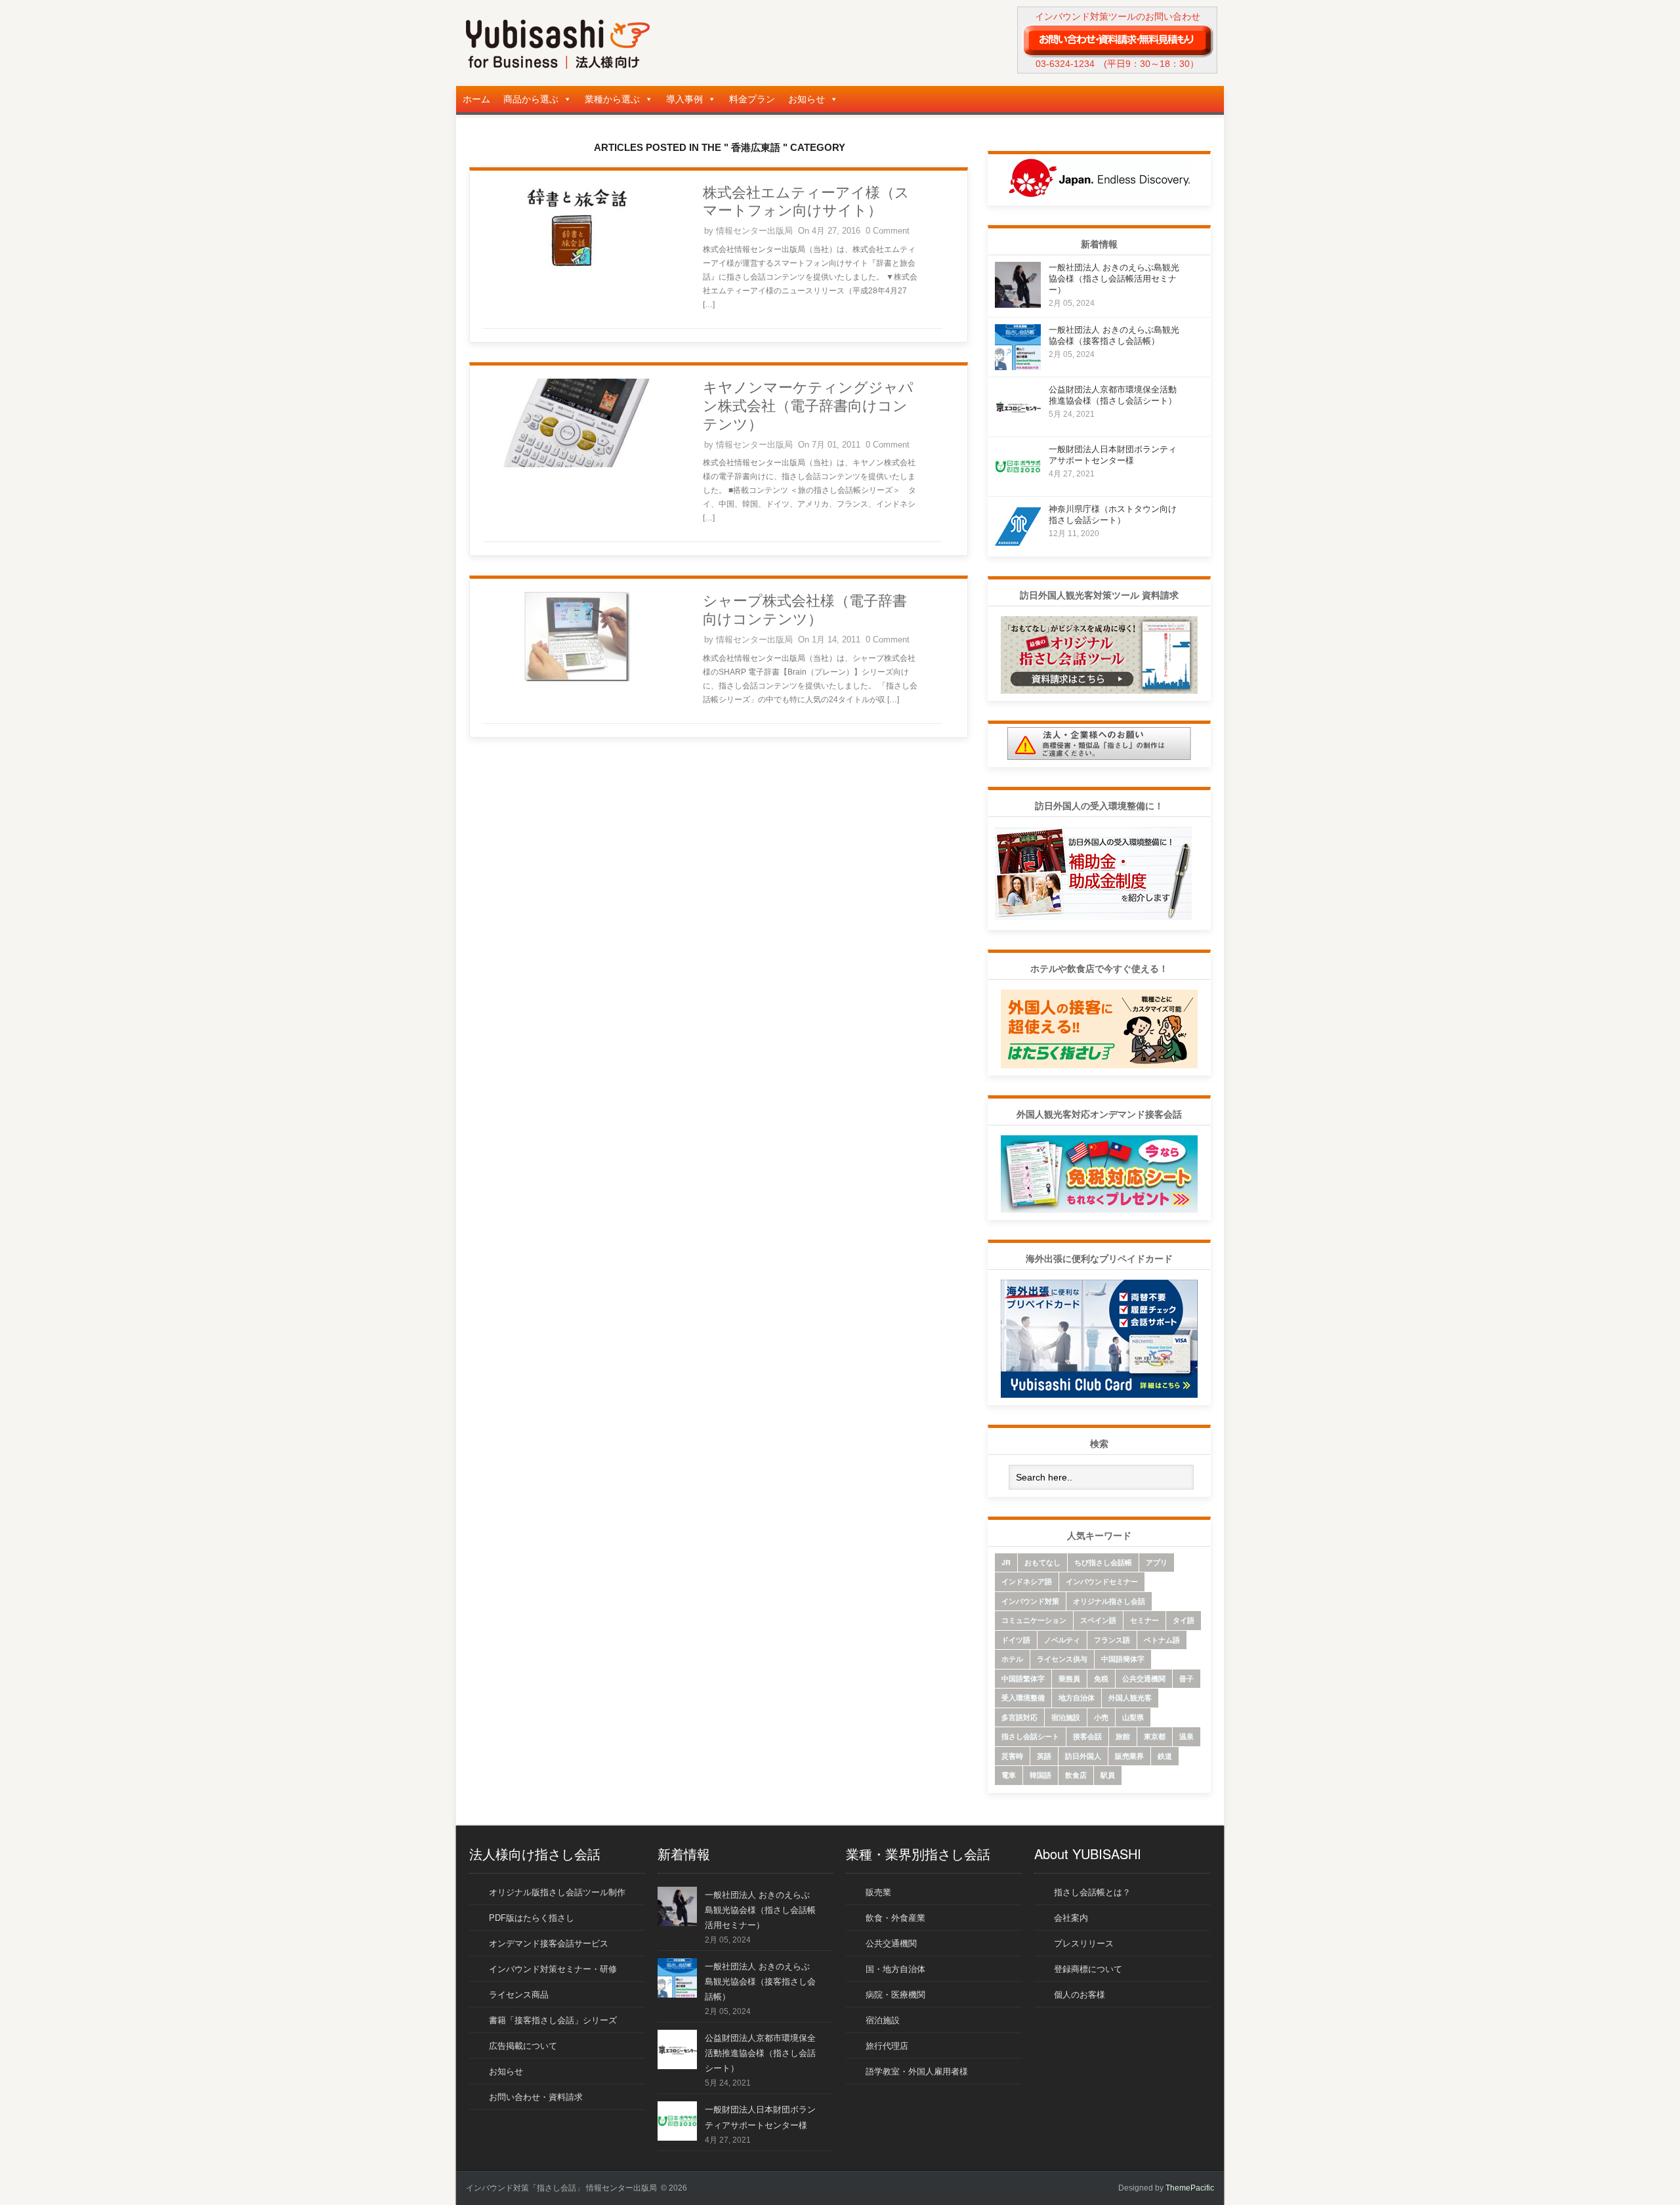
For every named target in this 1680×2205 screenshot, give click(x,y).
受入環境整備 (1023, 1697)
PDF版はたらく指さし (532, 1918)
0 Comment (888, 231)
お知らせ (807, 99)
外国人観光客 (1130, 1697)
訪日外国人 (1083, 1756)
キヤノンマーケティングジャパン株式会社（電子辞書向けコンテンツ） (808, 406)
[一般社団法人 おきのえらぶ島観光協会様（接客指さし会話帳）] (1018, 367)
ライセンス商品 (519, 1995)
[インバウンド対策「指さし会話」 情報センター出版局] (558, 66)
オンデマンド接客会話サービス (549, 1943)
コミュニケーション (1034, 1620)
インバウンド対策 (1030, 1601)
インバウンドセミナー (1102, 1581)
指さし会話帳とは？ (1092, 1892)
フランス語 (1112, 1640)
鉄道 (1165, 1756)
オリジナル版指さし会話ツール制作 (557, 1892)
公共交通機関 (1144, 1678)
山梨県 (1133, 1717)
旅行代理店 (887, 2046)
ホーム (476, 99)
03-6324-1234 (1065, 64)
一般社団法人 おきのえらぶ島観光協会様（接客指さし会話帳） (760, 1982)
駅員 (1108, 1775)
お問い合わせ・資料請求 (536, 2097)
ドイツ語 (1016, 1640)
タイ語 (1184, 1620)
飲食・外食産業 (895, 1918)
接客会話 (1087, 1736)
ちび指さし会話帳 (1103, 1562)
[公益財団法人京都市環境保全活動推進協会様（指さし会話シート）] (1018, 426)
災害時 (1012, 1756)
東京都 (1155, 1736)
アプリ (1157, 1562)
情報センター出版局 (754, 231)
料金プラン (752, 99)
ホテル (1012, 1659)
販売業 (878, 1892)
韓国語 (1040, 1775)
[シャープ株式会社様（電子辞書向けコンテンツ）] (577, 679)
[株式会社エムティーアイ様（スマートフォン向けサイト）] (577, 270)
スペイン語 (1098, 1620)
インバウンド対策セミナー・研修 (553, 1969)
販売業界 (1129, 1756)
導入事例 (684, 99)
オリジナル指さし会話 (1109, 1601)
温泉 (1186, 1736)
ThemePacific (1190, 2188)
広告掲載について (523, 2046)
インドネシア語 (1027, 1581)
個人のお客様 (1080, 1995)
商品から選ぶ (531, 99)
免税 (1101, 1678)
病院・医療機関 (895, 1995)
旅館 (1123, 1736)
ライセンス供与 (1062, 1659)
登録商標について (1088, 1969)
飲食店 (1076, 1775)
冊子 (1186, 1678)
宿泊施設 (1066, 1717)
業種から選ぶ (612, 99)
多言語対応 (1019, 1717)
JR (1006, 1562)
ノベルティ (1062, 1640)
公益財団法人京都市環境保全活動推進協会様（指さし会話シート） (760, 2053)
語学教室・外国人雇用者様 (917, 2071)
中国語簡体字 (1123, 1659)
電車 (1009, 1775)
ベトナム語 (1162, 1640)
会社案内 (1071, 1918)
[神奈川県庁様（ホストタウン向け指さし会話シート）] (1018, 546)
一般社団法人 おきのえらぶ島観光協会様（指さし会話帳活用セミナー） (1114, 279)
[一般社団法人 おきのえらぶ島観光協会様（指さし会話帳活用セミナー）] (1018, 304)
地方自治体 (1077, 1697)
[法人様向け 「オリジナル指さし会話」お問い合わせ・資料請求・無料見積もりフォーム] (1117, 40)
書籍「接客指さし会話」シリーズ (553, 2020)
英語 (1044, 1756)
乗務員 (1069, 1678)
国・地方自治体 (895, 1969)
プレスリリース (1084, 1943)
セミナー (1144, 1620)
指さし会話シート (1030, 1736)
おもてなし (1042, 1562)
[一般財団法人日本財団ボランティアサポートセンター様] (1018, 486)
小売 (1101, 1717)
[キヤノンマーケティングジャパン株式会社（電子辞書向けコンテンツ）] (577, 465)
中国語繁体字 (1023, 1678)
